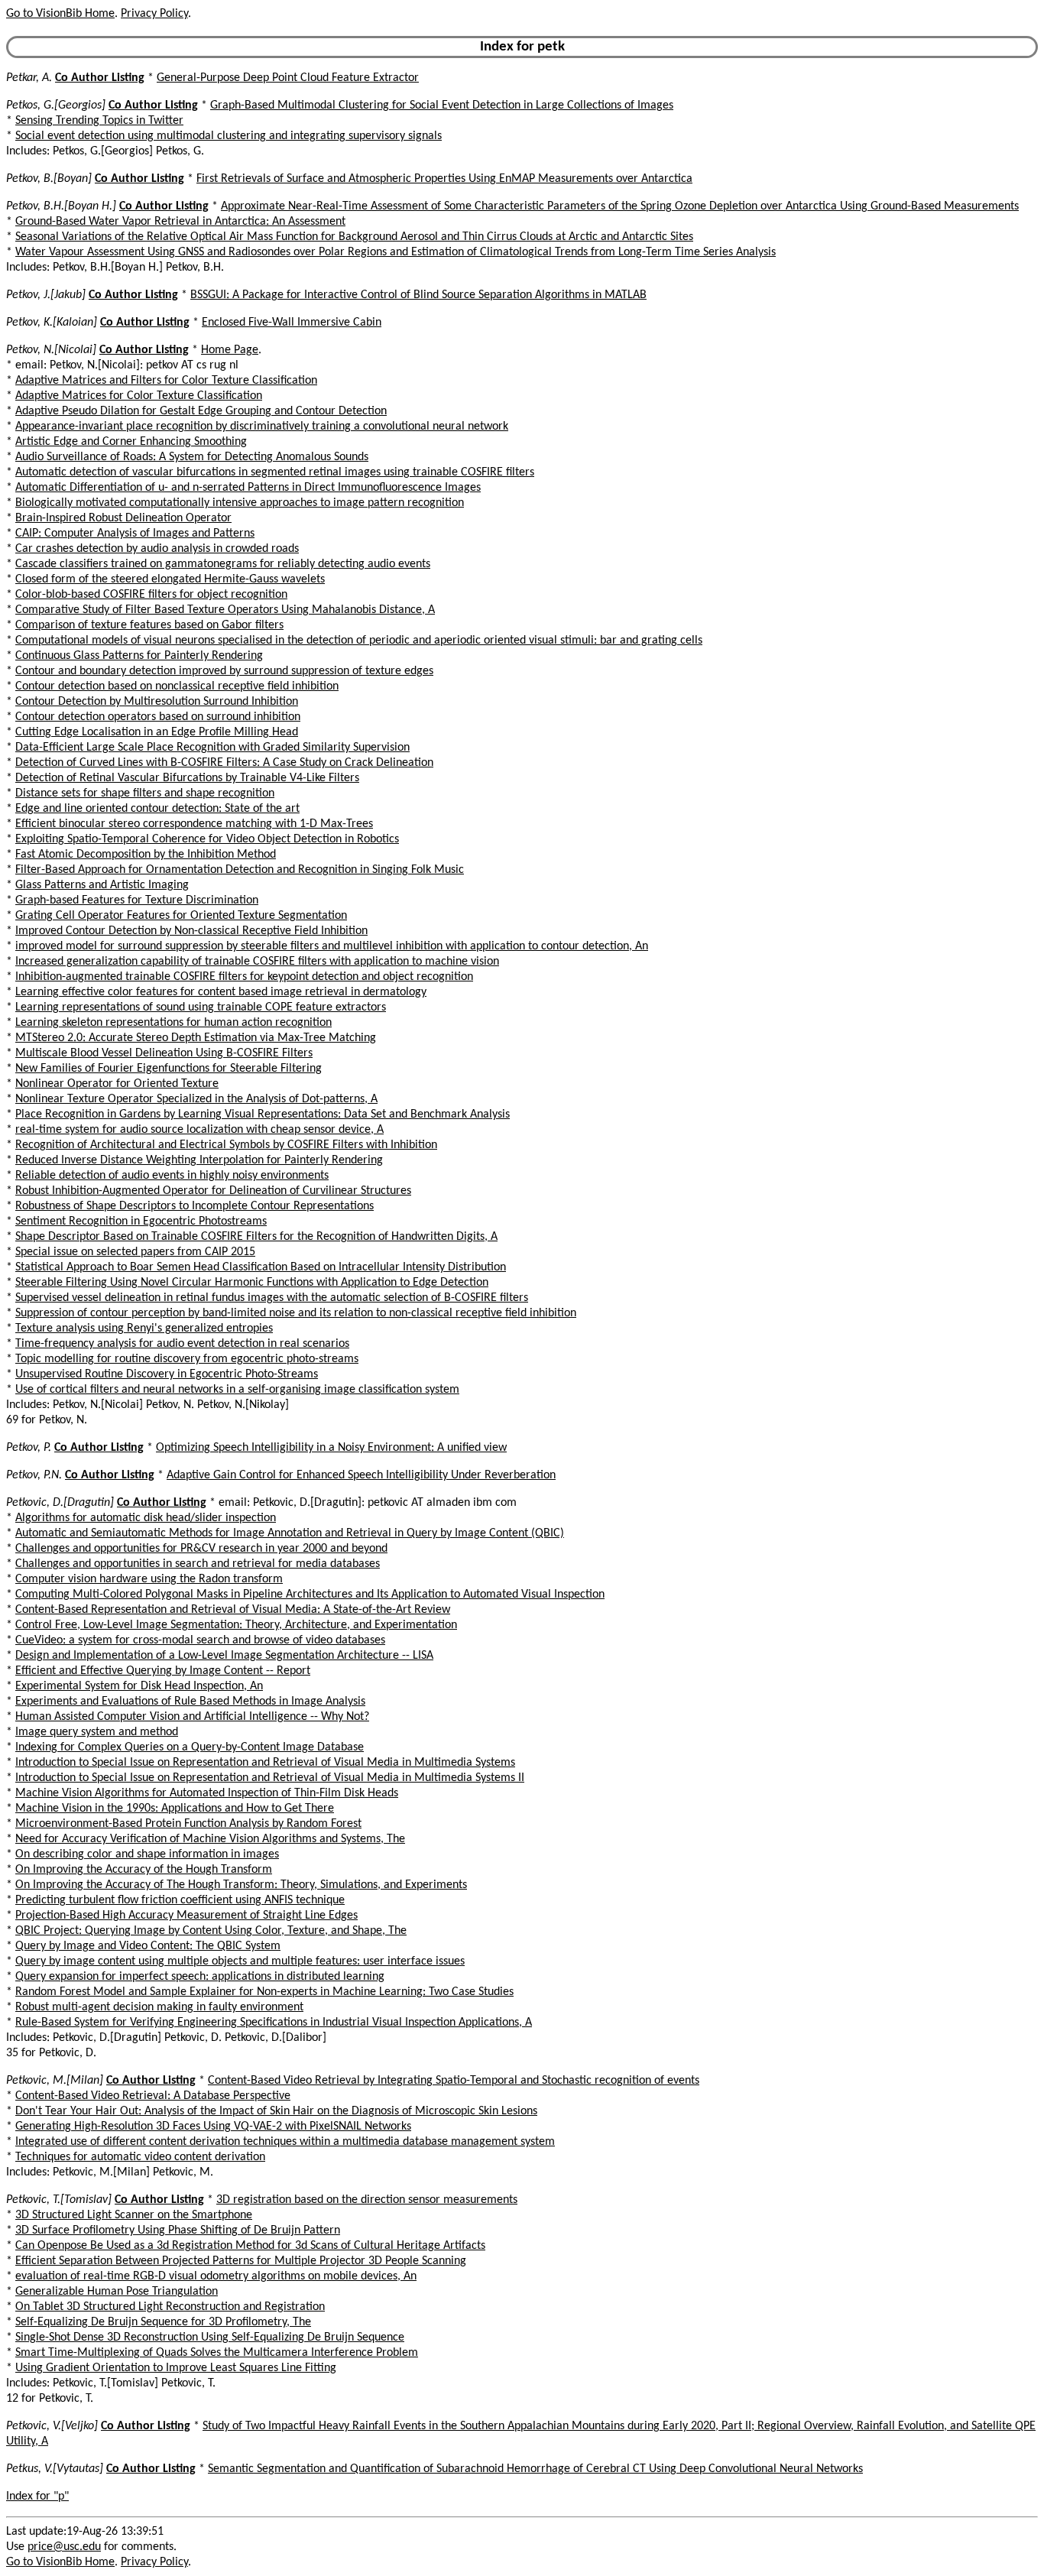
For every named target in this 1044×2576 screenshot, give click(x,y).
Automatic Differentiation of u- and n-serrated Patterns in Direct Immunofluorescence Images (248, 488)
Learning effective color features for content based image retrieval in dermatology (221, 992)
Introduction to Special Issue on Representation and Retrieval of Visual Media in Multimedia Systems (265, 1763)
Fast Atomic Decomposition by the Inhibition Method (146, 855)
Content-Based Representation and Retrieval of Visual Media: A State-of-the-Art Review (233, 1610)
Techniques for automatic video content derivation (140, 2157)
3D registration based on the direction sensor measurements (367, 2200)
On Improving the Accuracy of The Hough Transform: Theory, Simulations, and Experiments (241, 1885)
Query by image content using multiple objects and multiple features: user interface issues (240, 1961)
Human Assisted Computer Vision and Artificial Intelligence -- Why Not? (192, 1717)
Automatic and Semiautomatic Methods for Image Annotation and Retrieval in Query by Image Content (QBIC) (290, 1533)
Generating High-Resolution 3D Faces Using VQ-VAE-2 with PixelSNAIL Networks (213, 2127)
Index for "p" (37, 2497)
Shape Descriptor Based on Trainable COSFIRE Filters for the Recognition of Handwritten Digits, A (256, 1237)
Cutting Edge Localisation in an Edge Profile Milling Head (157, 732)
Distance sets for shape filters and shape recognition (145, 793)
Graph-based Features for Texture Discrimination (137, 900)
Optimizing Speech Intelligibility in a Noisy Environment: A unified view (331, 1448)
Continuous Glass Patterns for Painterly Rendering (139, 656)
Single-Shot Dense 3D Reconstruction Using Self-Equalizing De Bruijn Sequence (210, 2338)
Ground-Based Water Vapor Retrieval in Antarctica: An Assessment (180, 222)
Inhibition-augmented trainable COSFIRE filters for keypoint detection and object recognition (244, 977)
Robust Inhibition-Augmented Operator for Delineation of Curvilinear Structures (213, 1191)
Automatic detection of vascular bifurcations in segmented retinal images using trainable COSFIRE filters (275, 472)
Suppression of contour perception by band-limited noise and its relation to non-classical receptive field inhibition (296, 1313)
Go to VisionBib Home (60, 14)
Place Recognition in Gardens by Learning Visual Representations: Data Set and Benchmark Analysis (263, 1114)
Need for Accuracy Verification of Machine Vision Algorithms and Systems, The (210, 1839)
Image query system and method (97, 1732)
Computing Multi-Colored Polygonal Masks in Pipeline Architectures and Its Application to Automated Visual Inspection (310, 1595)
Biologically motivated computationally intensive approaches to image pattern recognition (240, 503)
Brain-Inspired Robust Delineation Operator (123, 518)
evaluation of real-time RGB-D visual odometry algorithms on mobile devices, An (216, 2276)
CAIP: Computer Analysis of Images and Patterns (135, 534)
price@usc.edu (64, 2547)
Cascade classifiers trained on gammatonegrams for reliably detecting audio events (223, 564)
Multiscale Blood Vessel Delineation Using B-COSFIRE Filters (164, 1053)
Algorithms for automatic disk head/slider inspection (146, 1518)
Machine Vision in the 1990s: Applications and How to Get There (175, 1809)
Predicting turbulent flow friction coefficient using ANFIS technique (180, 1900)
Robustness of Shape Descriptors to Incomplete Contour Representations (195, 1206)
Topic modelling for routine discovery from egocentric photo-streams (187, 1359)
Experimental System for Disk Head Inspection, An (139, 1686)
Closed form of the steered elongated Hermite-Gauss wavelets (170, 579)
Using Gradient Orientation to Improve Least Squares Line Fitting (176, 2368)
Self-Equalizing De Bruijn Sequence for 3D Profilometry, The (163, 2322)
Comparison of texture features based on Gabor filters (149, 625)
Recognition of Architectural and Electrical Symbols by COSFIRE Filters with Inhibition (226, 1145)
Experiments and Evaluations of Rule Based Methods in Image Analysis (190, 1702)
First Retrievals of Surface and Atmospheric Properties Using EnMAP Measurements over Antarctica (444, 179)
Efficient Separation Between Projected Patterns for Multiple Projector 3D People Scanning (241, 2261)
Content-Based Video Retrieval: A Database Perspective (153, 2096)
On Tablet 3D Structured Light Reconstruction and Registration (170, 2307)
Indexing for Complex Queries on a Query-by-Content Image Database (190, 1747)
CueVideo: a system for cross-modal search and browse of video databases (200, 1640)
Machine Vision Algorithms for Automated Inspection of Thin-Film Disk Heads (207, 1793)
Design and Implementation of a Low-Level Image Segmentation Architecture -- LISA (224, 1656)
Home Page (230, 350)
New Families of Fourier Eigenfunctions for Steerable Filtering (169, 1069)
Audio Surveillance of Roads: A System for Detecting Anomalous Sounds (192, 457)
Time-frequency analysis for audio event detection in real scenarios (182, 1344)
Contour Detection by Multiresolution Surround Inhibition (157, 702)
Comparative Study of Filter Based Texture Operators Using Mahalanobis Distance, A (225, 610)
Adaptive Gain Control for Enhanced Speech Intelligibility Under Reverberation (361, 1475)
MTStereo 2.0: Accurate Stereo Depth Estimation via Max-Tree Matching (196, 1038)
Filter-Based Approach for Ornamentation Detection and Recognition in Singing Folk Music (240, 870)
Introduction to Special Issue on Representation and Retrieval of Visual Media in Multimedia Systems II (270, 1778)
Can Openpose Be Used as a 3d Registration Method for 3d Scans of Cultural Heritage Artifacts (250, 2246)
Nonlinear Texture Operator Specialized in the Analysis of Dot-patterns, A (196, 1099)
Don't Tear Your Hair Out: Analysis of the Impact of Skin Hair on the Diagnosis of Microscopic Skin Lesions (276, 2111)
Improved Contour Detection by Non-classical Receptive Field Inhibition (191, 931)
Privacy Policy (154, 14)
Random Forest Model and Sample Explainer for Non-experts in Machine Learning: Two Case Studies (264, 1992)
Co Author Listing (100, 78)
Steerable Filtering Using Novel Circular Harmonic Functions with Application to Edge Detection (252, 1283)
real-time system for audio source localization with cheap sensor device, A (199, 1130)
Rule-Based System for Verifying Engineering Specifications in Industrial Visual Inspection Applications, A (274, 2023)
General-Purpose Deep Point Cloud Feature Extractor (288, 78)
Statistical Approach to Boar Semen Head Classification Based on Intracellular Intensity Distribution (261, 1267)
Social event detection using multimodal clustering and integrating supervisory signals (229, 136)
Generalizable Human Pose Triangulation (117, 2292)
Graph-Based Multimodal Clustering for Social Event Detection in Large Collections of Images (442, 105)
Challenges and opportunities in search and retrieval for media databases (198, 1564)
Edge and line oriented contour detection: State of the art (157, 809)
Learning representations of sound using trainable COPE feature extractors (201, 1007)
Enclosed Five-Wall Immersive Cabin (292, 323)
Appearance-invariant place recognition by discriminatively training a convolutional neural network (262, 427)
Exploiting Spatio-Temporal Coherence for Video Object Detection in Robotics (207, 839)
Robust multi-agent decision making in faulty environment (159, 2007)
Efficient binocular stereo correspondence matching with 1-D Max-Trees (194, 824)
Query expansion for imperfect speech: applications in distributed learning (200, 1977)
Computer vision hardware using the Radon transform (149, 1579)
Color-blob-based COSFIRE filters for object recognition (151, 595)
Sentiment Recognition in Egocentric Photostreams (141, 1221)
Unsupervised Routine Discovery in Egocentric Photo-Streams (167, 1374)
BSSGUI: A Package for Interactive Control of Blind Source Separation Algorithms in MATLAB (418, 295)
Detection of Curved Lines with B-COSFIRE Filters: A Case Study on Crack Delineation (224, 763)
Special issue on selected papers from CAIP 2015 (135, 1252)
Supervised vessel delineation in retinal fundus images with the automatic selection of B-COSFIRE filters (272, 1298)
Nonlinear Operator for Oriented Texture (117, 1084)
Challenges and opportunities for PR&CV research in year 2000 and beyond (201, 1549)
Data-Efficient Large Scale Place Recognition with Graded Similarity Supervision (212, 748)
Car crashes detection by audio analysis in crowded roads (157, 549)
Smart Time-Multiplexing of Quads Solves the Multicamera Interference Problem (217, 2353)
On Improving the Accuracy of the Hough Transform (144, 1870)
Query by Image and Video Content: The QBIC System (148, 1946)
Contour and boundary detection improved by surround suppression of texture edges (224, 671)
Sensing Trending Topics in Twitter (99, 121)
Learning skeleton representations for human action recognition (173, 1023)
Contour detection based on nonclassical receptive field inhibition (177, 686)
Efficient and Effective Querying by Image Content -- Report (163, 1671)
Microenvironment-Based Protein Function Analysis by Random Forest (188, 1824)
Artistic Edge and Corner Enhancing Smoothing (131, 442)
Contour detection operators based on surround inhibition (158, 717)
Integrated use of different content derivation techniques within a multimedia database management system (285, 2142)
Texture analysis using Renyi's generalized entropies (144, 1329)
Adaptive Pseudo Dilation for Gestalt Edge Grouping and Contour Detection (201, 411)
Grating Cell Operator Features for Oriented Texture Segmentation (181, 916)
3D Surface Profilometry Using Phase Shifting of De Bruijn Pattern (178, 2230)
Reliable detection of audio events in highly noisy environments (172, 1176)
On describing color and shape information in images (147, 1854)
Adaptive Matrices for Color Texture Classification (139, 396)
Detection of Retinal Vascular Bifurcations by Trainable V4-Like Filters (187, 778)
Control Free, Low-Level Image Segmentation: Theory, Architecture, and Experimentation (236, 1625)
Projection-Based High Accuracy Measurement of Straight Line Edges (186, 1916)
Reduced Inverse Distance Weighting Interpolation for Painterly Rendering (199, 1160)
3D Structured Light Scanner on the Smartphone (134, 2215)
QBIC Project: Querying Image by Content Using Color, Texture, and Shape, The (211, 1931)
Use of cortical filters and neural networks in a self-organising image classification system (237, 1390)
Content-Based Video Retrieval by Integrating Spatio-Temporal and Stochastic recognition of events (454, 2081)
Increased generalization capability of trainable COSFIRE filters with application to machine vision (257, 962)
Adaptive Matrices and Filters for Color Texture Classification (166, 381)
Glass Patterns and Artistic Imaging (102, 885)
